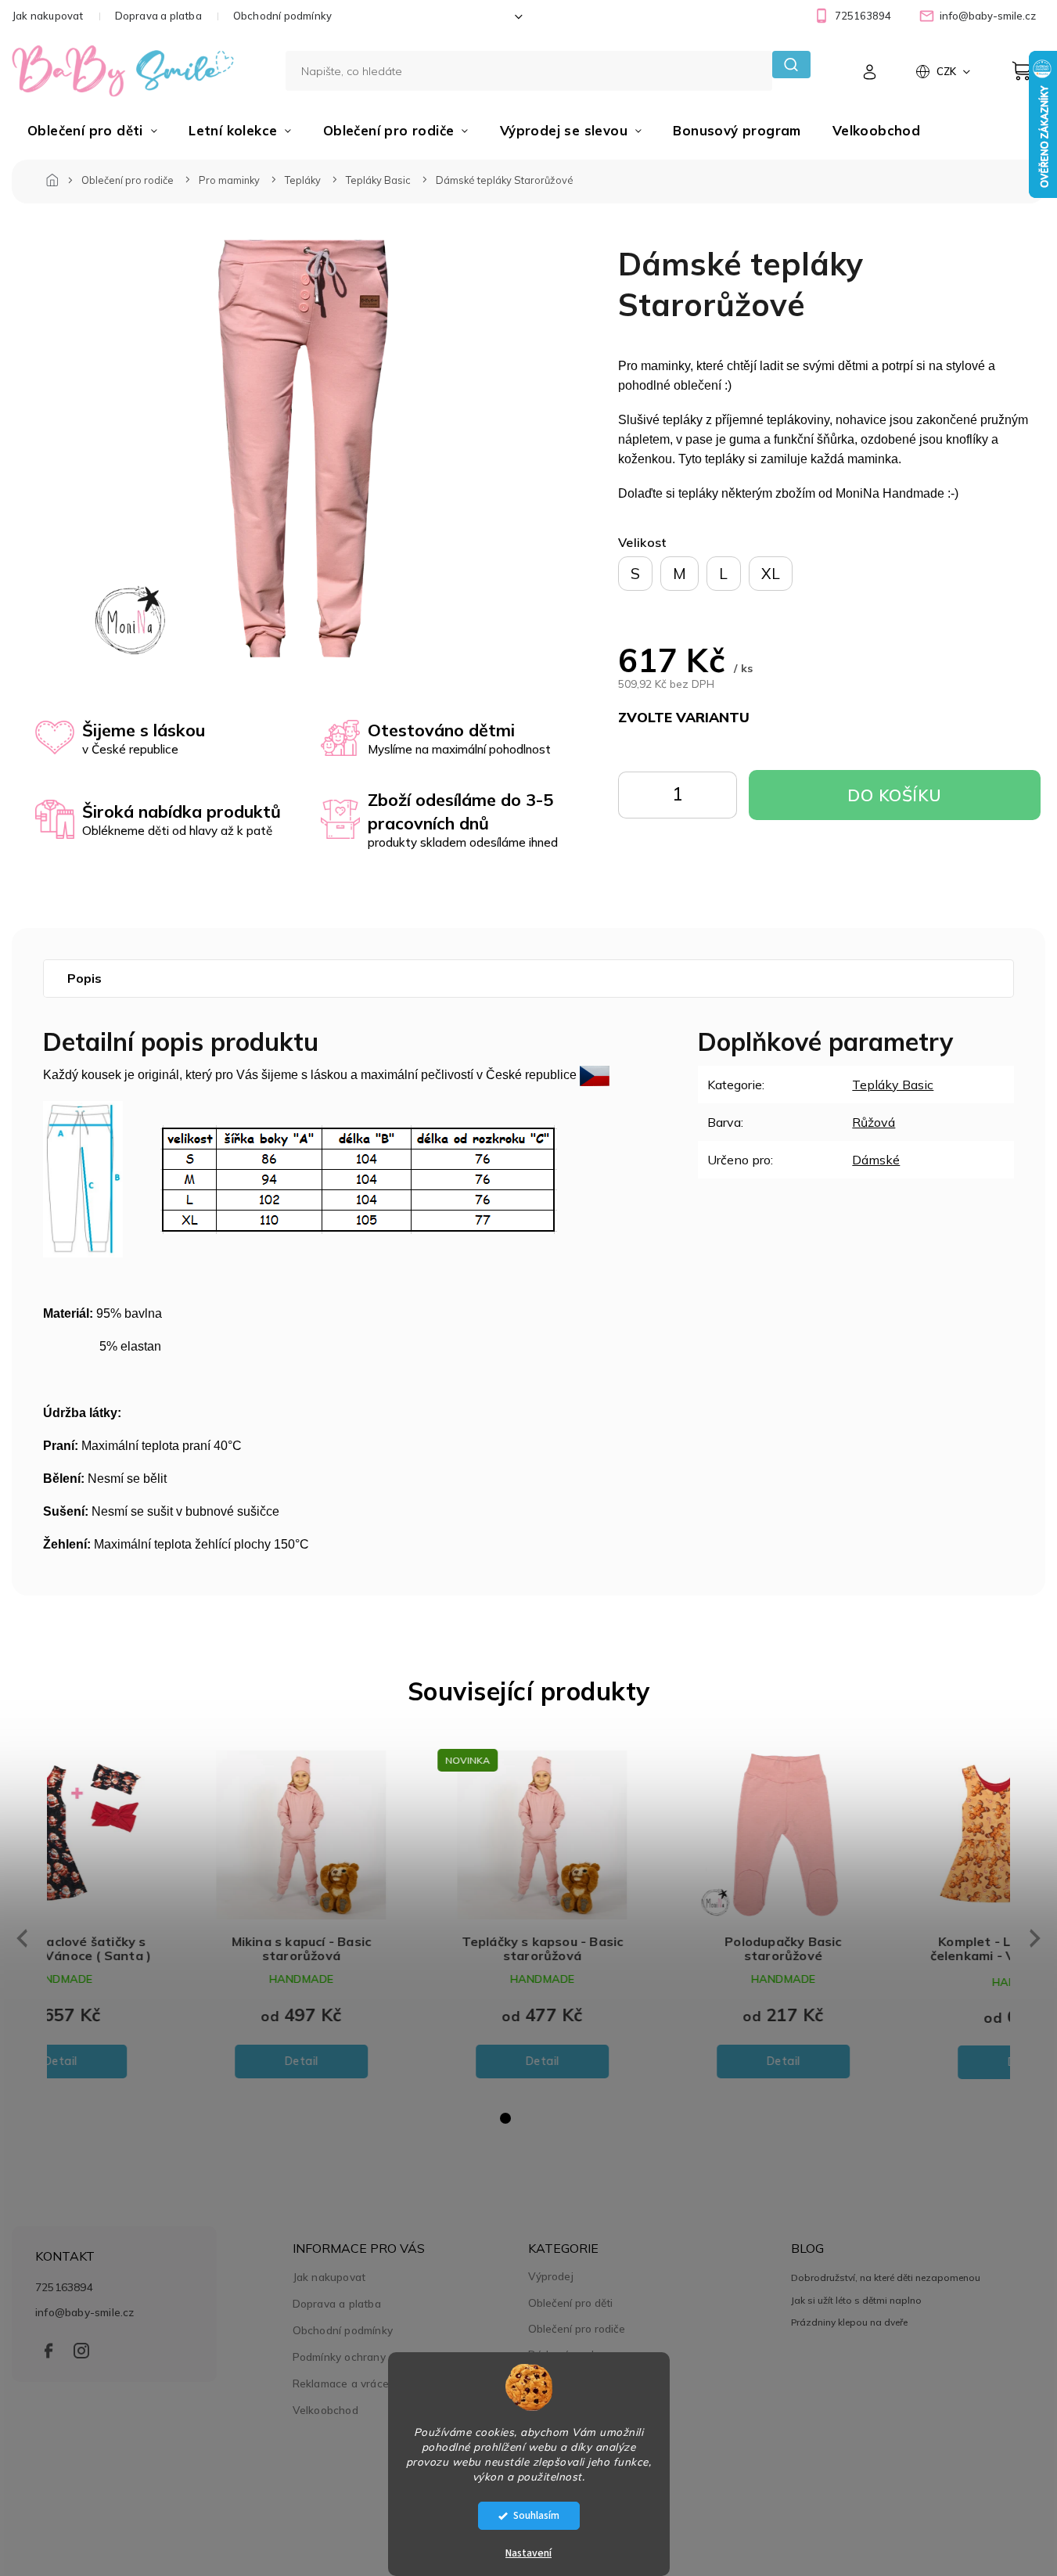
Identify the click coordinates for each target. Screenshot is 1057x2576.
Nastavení (528, 2553)
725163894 (64, 2287)
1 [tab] (505, 2118)
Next (1036, 1938)
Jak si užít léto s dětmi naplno (856, 2300)
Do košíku (714, 799)
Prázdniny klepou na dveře (849, 2322)
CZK (947, 71)
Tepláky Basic (893, 1085)
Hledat (791, 65)
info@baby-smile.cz (85, 2312)
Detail (168, 2061)
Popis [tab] (84, 978)
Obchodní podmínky (282, 16)
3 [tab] (552, 2118)
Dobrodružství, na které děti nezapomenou (886, 2277)
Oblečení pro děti (570, 2303)
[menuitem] (92, 131)
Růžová (874, 1122)
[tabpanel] (167, 1917)
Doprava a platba (158, 16)
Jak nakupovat (48, 16)
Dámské (876, 1160)
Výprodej (551, 2276)
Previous (20, 1938)
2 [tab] (529, 2118)
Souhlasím (536, 2515)
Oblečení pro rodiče (577, 2329)
